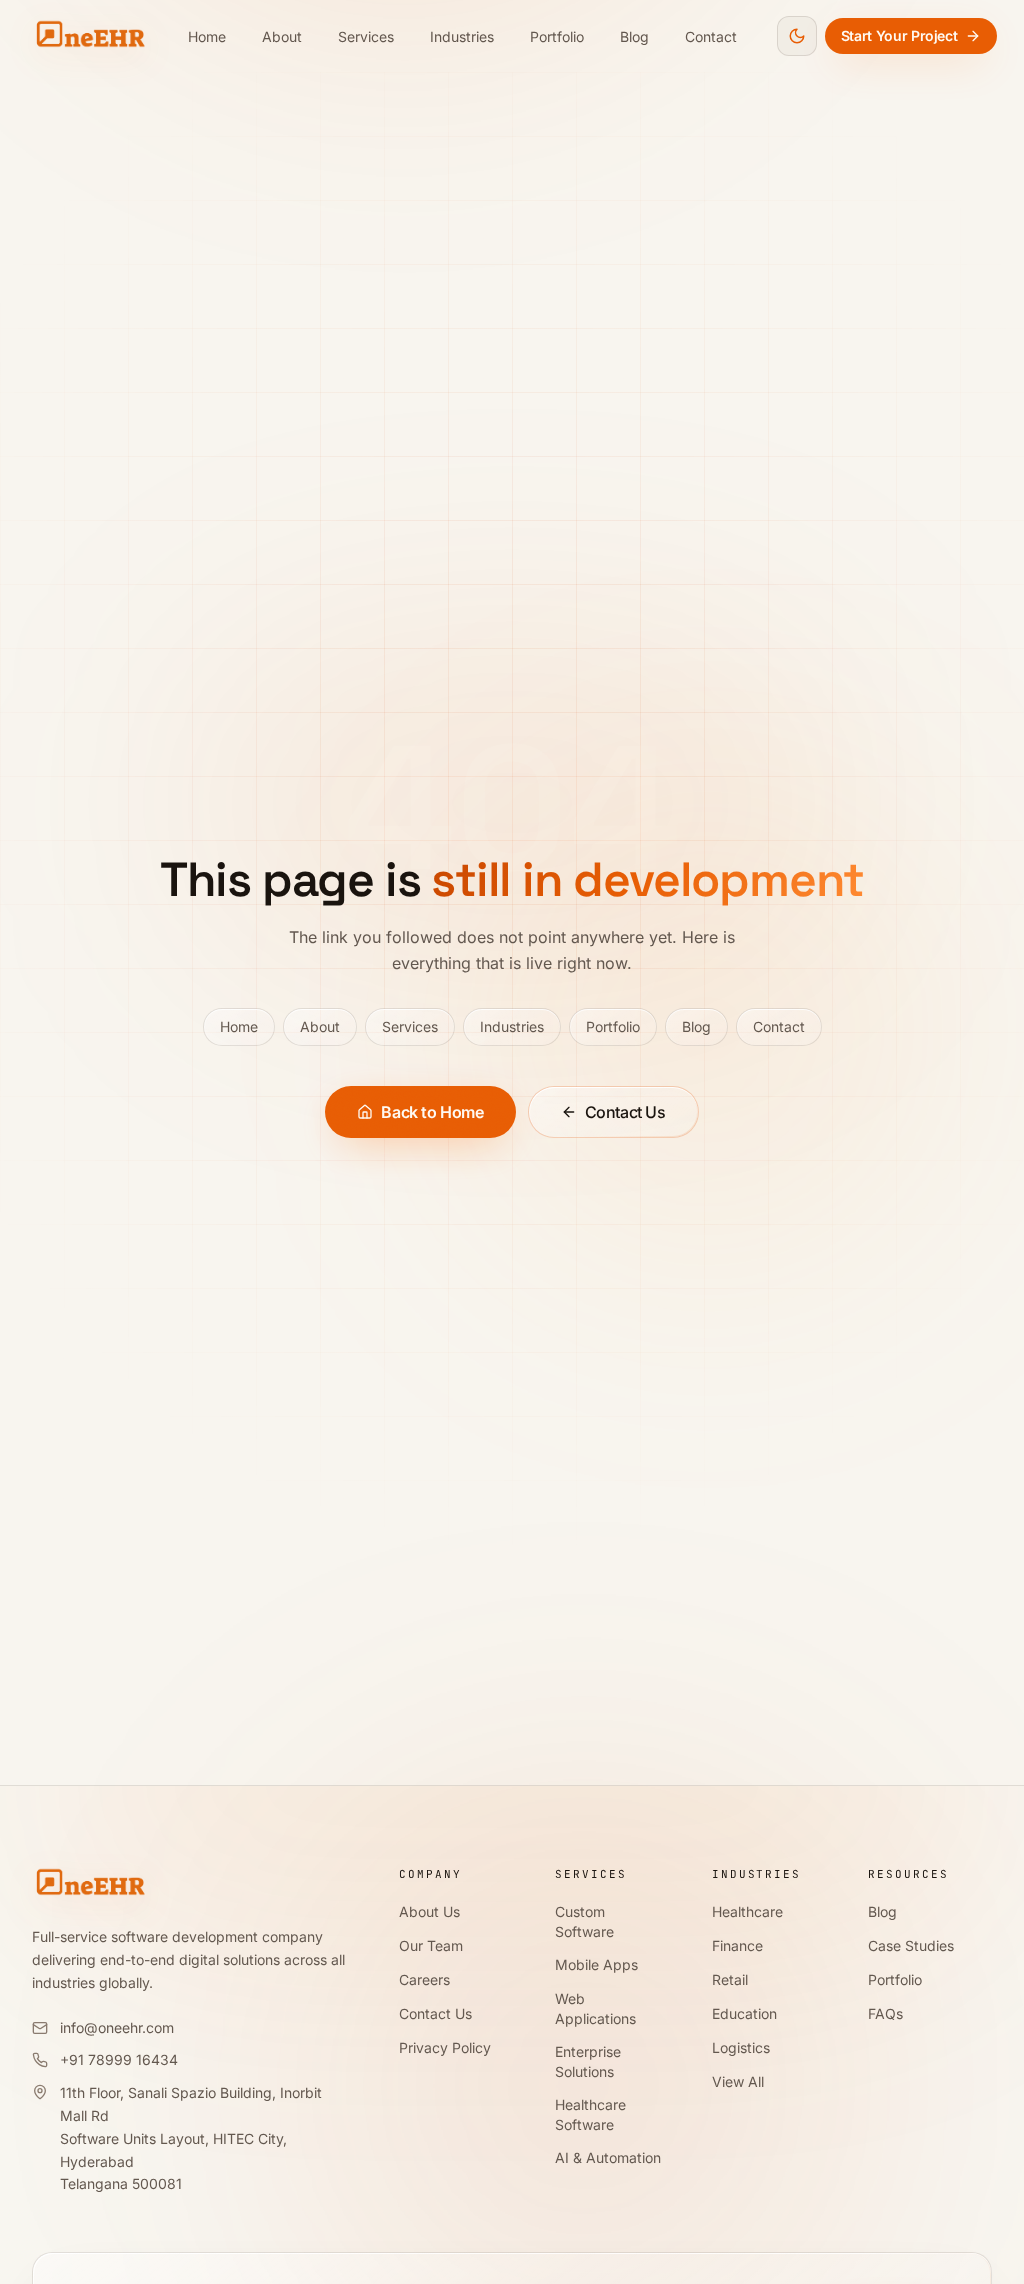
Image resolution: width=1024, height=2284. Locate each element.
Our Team (431, 1945)
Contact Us (625, 1112)
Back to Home (432, 1112)
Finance (737, 1945)
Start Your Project (899, 35)
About (282, 36)
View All (738, 2081)
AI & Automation (608, 2157)
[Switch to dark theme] (797, 36)
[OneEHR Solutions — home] (90, 36)
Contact (711, 36)
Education (744, 2013)
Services (366, 36)
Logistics (741, 2047)
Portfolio (557, 36)
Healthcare (747, 1911)
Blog (634, 36)
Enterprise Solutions (588, 2061)
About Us (429, 1911)
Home (207, 36)
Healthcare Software (590, 2114)
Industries (462, 36)
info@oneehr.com (117, 2027)
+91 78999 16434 (119, 2059)
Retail (730, 1979)
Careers (424, 1979)
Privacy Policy (445, 2047)
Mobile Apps (596, 1964)
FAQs (885, 2013)
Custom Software (584, 1921)
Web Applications (595, 2008)
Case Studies (911, 1945)
